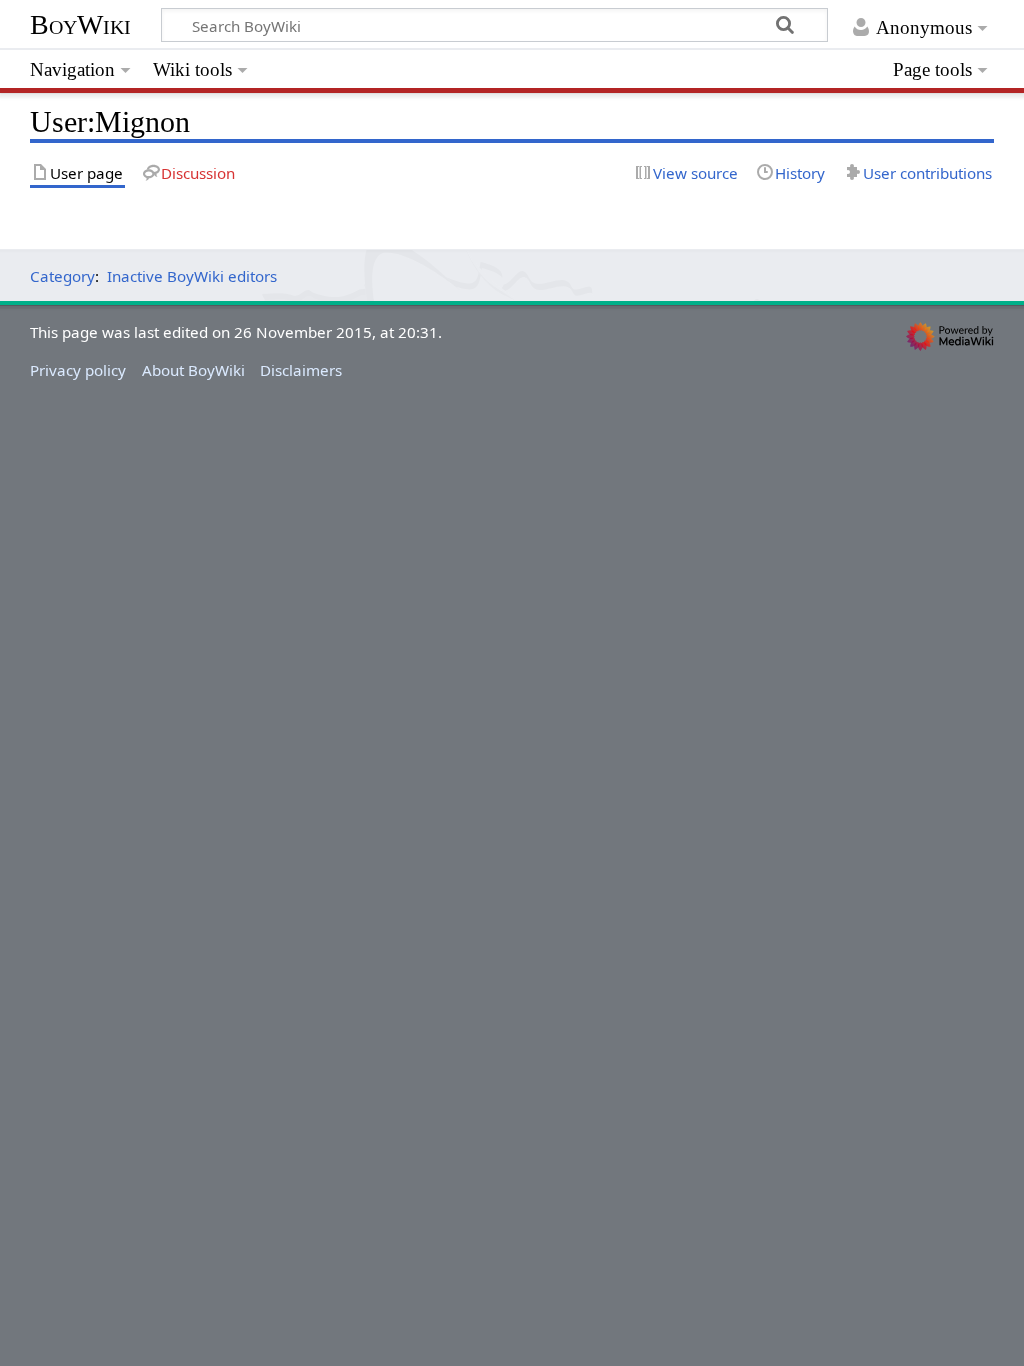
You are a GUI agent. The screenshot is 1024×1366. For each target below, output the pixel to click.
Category (62, 276)
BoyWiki (80, 24)
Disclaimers (301, 370)
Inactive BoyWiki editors (192, 276)
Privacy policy (78, 370)
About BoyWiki (193, 370)
